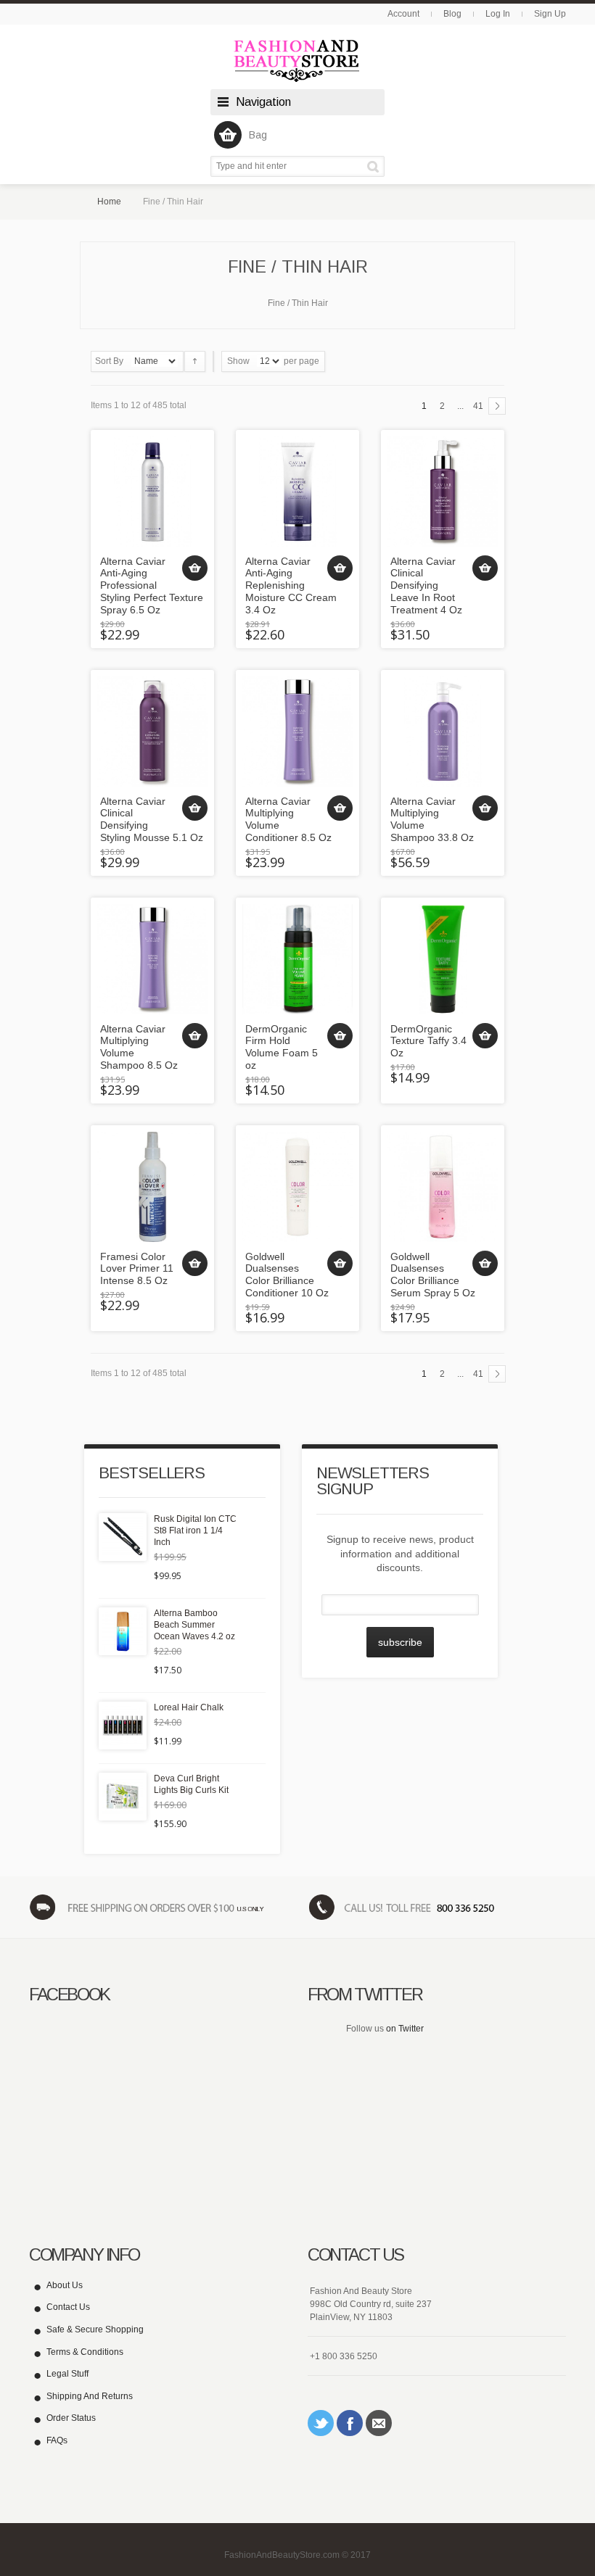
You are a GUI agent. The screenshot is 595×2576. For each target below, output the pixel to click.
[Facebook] (350, 2423)
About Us (65, 2285)
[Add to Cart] (195, 568)
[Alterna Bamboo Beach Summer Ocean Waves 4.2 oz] (123, 1631)
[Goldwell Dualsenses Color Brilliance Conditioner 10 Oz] (297, 1187)
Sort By (109, 361)
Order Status (71, 2418)
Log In (498, 14)
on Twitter (405, 2029)
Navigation (263, 102)
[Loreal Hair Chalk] (123, 1726)
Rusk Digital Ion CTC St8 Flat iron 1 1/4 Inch (195, 1531)
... (460, 406)
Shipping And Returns (90, 2396)
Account (403, 14)
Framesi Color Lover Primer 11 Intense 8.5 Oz (137, 1269)
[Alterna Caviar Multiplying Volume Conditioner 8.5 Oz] (297, 732)
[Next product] (497, 406)
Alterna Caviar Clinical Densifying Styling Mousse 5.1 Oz (152, 819)
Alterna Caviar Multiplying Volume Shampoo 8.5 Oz (139, 1047)
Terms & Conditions (85, 2352)
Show (238, 361)
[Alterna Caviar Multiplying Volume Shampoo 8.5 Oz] (152, 959)
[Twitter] (321, 2423)
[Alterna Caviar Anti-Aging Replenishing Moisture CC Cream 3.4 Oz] (297, 492)
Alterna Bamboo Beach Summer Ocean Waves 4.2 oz (194, 1625)
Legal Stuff (67, 2374)
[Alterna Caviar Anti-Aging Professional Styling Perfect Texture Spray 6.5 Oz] (152, 492)
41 (478, 406)
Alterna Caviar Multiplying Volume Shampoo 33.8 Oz (432, 819)
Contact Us (68, 2307)
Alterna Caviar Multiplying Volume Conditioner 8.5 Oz (288, 819)
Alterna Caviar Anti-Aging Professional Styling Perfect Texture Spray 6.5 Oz (152, 585)
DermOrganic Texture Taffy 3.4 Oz (428, 1041)
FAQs (57, 2440)
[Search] (376, 166)
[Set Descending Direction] (195, 361)
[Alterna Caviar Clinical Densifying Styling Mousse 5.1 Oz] (152, 732)
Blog (452, 14)
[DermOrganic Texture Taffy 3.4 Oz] (443, 959)
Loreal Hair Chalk (189, 1707)
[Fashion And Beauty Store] (297, 61)
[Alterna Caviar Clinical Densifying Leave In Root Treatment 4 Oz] (443, 492)
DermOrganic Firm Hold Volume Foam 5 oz (282, 1047)
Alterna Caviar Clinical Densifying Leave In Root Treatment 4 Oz (426, 585)
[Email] (379, 2423)
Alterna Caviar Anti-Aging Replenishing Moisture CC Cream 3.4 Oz (291, 585)
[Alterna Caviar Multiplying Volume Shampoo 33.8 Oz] (443, 732)
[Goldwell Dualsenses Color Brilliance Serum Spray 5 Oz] (443, 1187)
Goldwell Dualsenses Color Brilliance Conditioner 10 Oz (287, 1275)
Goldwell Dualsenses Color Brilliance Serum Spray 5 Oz (433, 1275)
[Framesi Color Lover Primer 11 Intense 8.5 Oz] (152, 1187)
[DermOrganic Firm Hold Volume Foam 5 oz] (297, 959)
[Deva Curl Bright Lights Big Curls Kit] (123, 1797)
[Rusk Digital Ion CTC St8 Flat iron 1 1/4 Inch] (123, 1537)
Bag (258, 135)
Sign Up (550, 14)
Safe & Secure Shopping (95, 2329)
